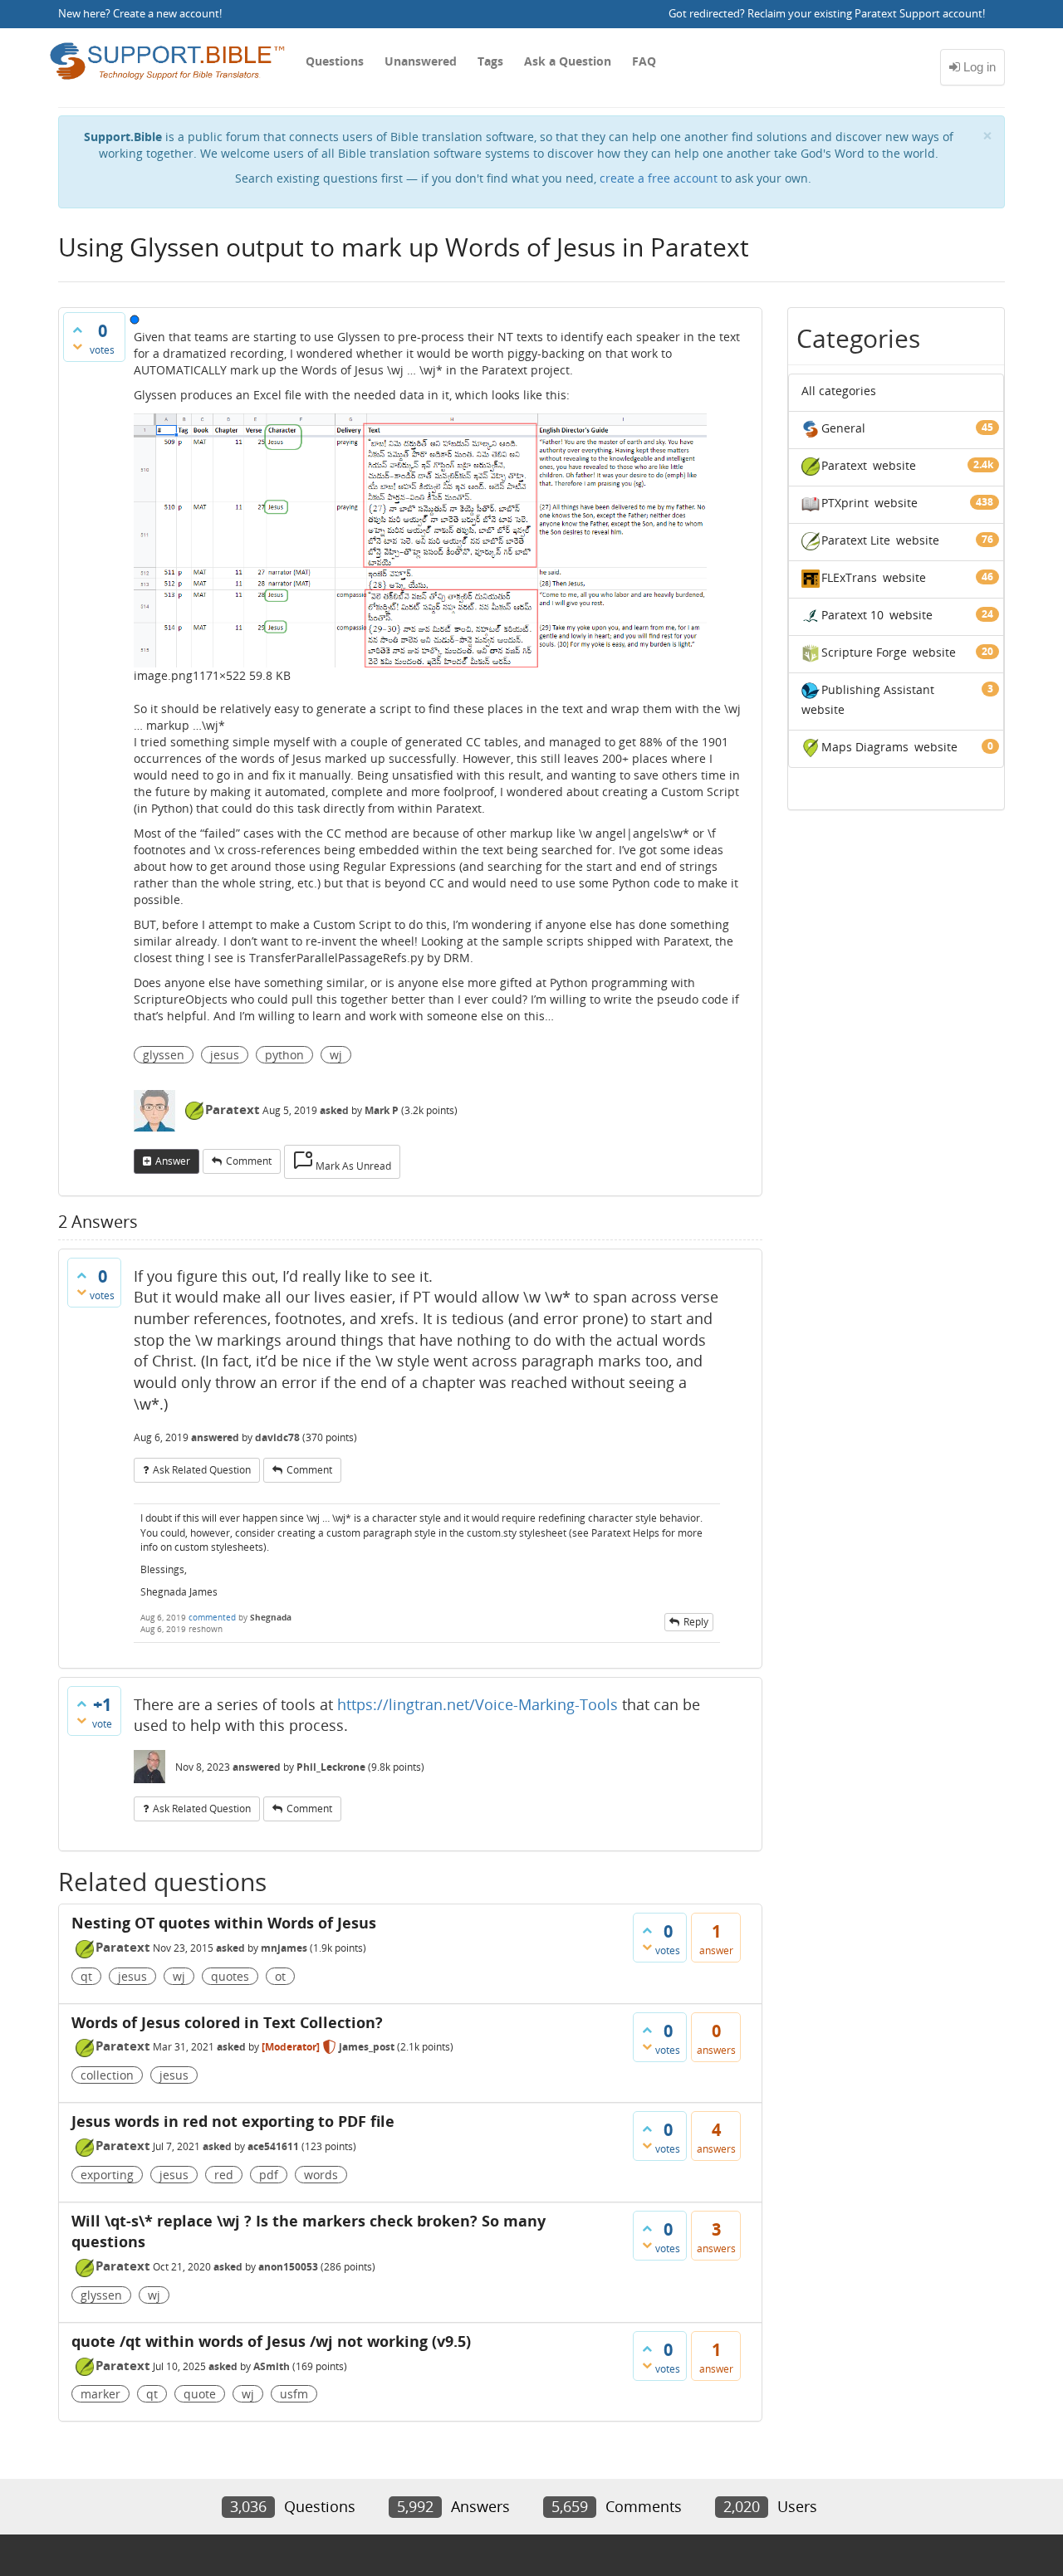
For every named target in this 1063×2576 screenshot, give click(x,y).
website (894, 465)
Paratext (233, 1109)
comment (249, 1161)
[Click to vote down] (77, 346)
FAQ (644, 61)
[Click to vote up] (77, 330)
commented (212, 1617)
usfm (294, 2394)
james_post (367, 2047)
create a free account (659, 178)
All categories (839, 391)
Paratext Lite (856, 540)
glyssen (164, 1055)
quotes (230, 1976)
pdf (269, 2175)
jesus (225, 1055)
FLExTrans (849, 577)
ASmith (272, 2366)
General (843, 428)
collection (107, 2075)
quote (200, 2394)
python (284, 1055)
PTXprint (845, 503)
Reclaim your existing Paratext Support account (865, 14)
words (321, 2175)
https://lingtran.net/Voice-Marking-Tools (478, 1704)
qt (86, 1976)
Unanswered (421, 61)
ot (280, 1976)
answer (173, 1161)
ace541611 (273, 2146)
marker (100, 2394)
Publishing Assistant (878, 689)
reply (696, 1622)
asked (334, 1110)
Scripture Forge (864, 652)
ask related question (202, 1470)
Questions (335, 61)
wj (336, 1055)
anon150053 (288, 2267)
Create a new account (166, 14)
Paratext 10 (852, 615)
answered (215, 1437)
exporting (107, 2175)
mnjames (284, 1948)
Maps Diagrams (865, 747)
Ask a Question (568, 61)
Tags (490, 61)
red (224, 2175)
